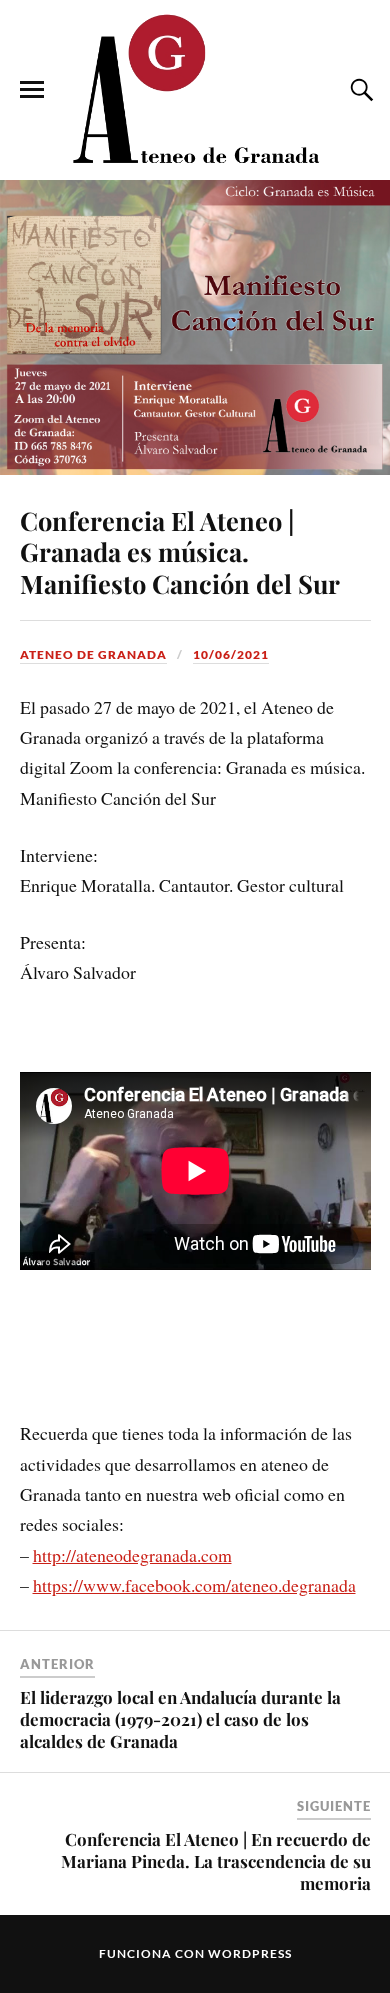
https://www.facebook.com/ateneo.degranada (194, 1585)
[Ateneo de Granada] (195, 88)
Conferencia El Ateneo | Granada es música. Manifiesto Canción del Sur (180, 552)
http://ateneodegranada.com (132, 1555)
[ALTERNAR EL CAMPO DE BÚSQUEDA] (359, 90)
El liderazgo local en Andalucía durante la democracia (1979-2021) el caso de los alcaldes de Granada (180, 1719)
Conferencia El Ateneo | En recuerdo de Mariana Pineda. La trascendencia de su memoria (216, 1861)
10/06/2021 (231, 654)
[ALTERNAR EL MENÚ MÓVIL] (32, 90)
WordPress (250, 1953)
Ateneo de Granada (93, 654)
